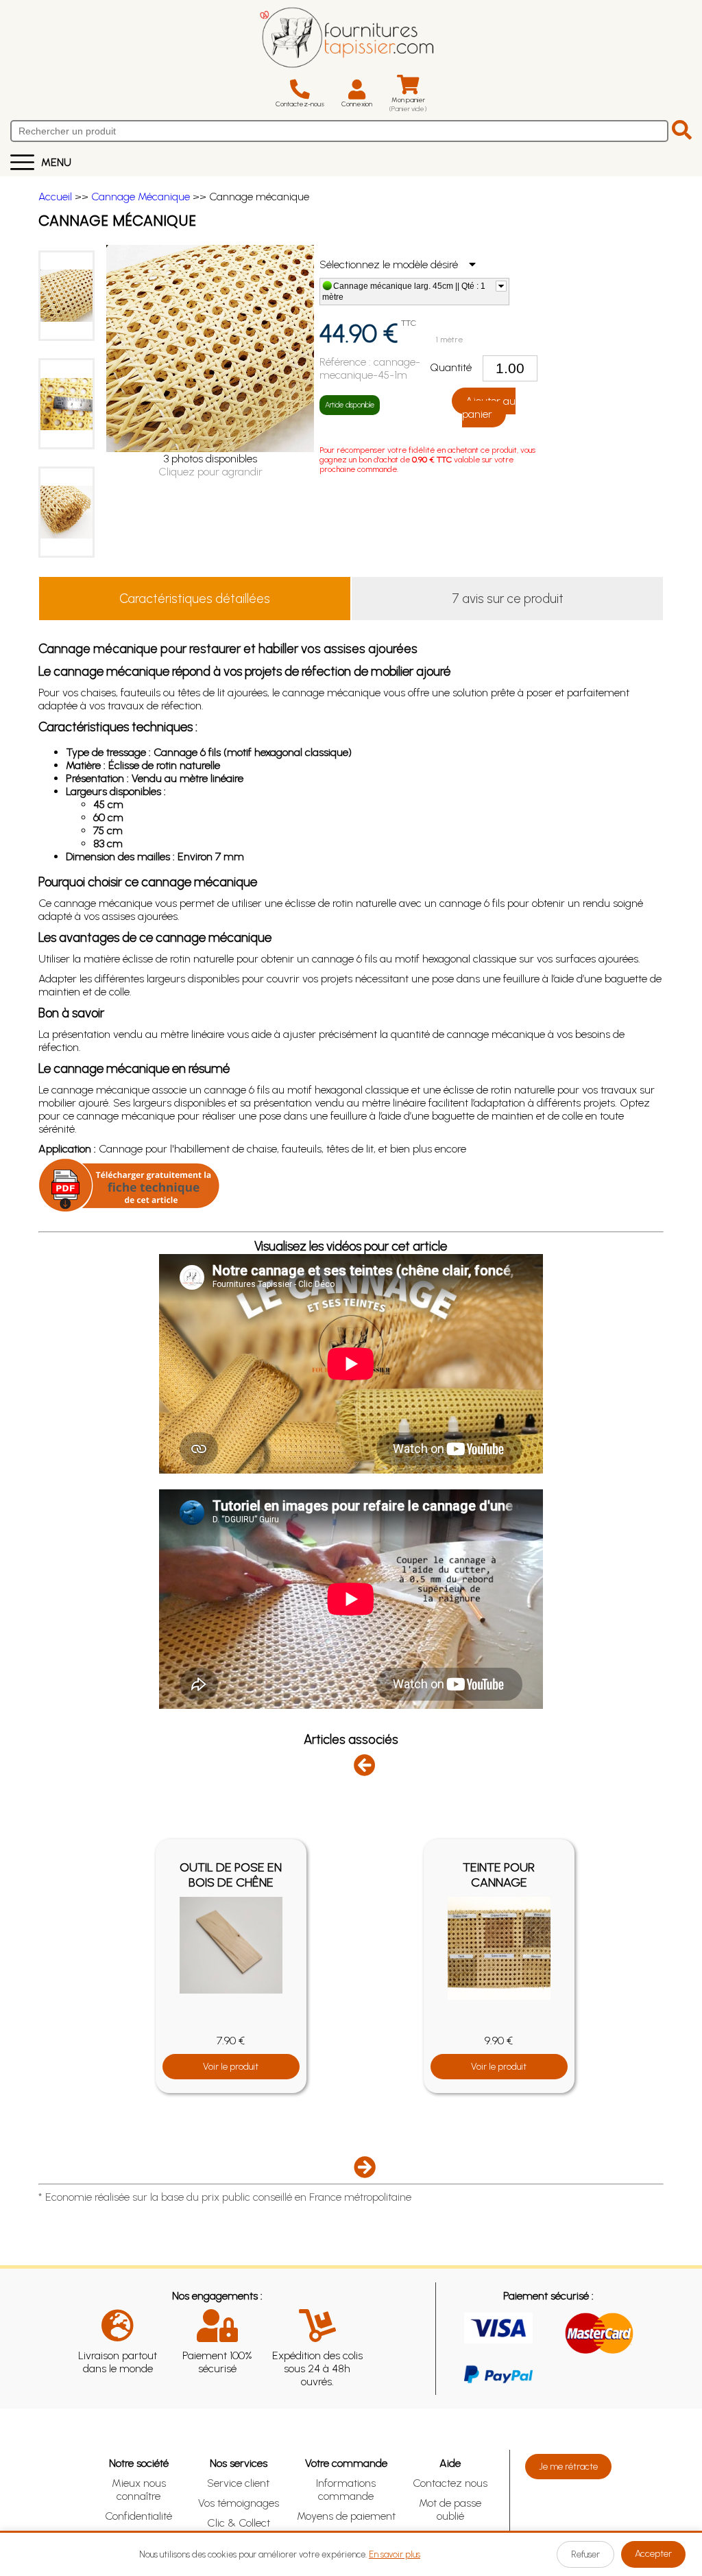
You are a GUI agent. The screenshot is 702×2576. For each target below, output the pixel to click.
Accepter (653, 2554)
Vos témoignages (239, 2503)
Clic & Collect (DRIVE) (239, 2529)
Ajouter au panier (489, 407)
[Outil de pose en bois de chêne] (231, 1946)
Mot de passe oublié (450, 2509)
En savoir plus (395, 2554)
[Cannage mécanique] (66, 296)
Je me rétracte (568, 2467)
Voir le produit (231, 2067)
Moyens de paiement (346, 2516)
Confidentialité (138, 2516)
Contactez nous (450, 2483)
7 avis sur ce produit (508, 599)
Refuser (585, 2554)
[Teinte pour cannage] (499, 1948)
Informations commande (346, 2490)
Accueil (55, 197)
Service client (238, 2483)
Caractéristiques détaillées (195, 599)
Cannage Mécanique (141, 197)
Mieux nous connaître (139, 2490)
